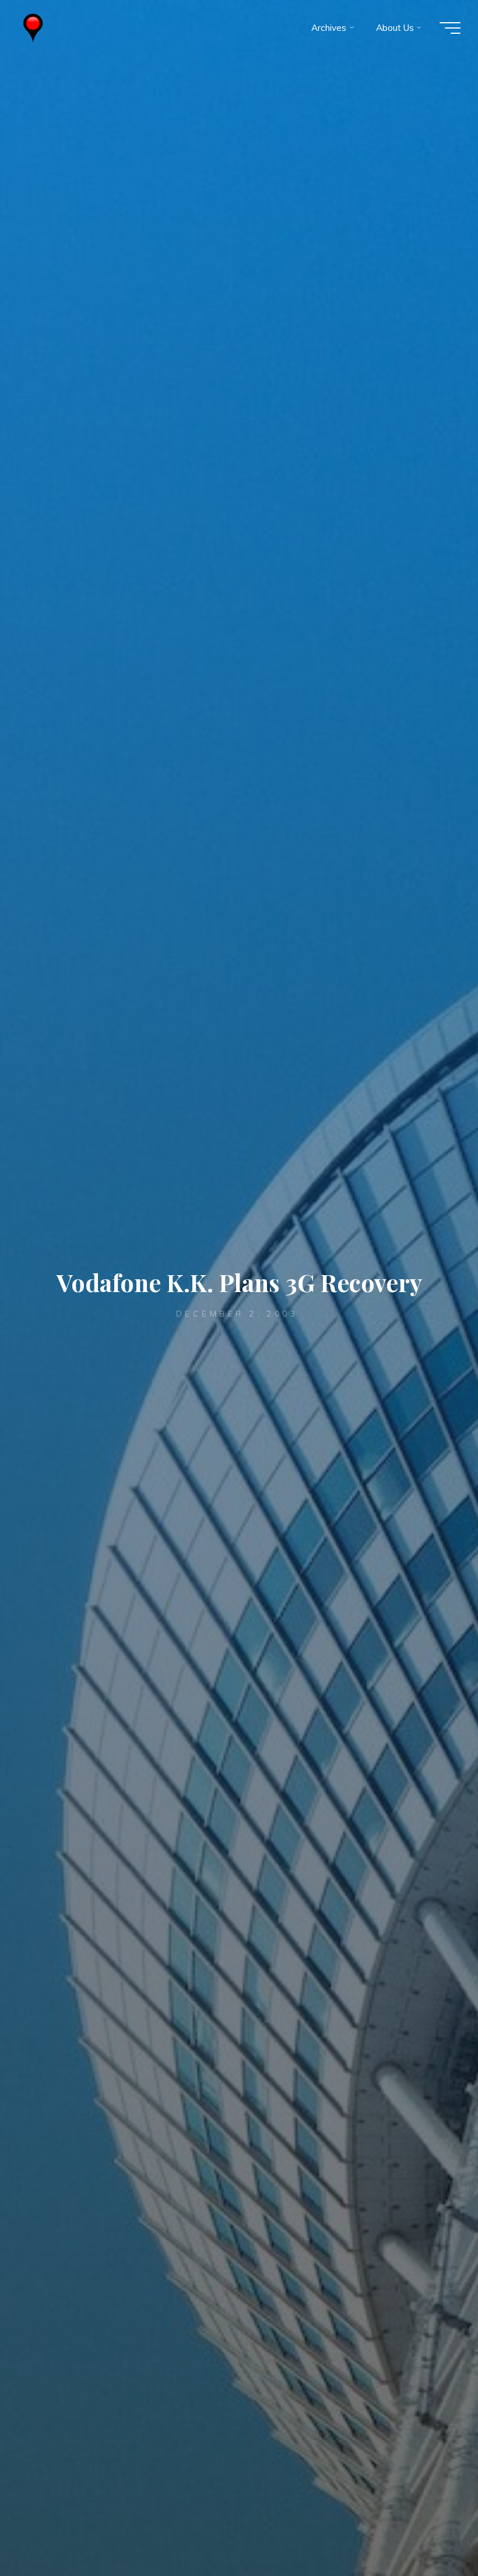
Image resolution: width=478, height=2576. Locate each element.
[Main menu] (450, 28)
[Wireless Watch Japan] (33, 28)
